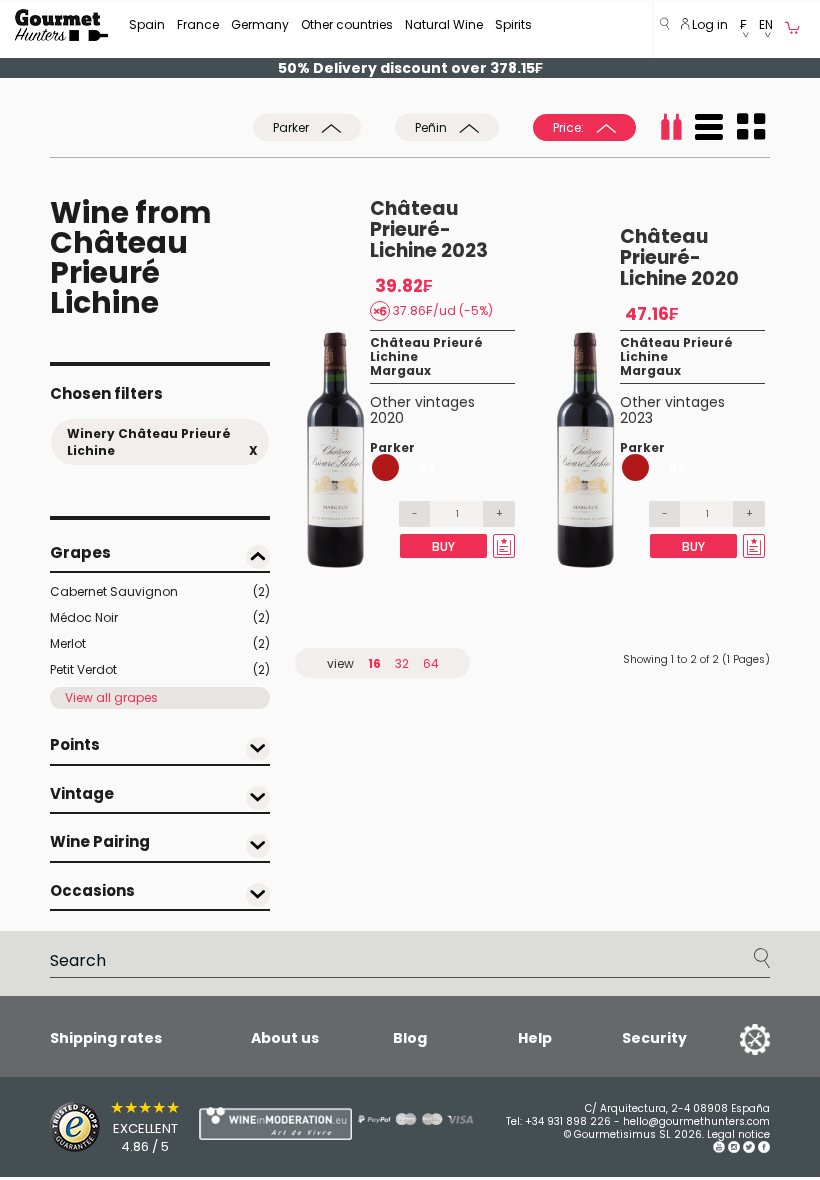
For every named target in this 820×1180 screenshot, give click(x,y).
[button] (743, 29)
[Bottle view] (671, 127)
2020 (387, 418)
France (198, 24)
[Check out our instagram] (734, 1149)
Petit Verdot (160, 669)
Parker (292, 127)
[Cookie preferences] (730, 1038)
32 (402, 663)
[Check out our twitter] (749, 1149)
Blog (410, 1038)
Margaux (400, 370)
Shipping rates (106, 1038)
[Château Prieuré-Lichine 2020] (587, 448)
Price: (570, 127)
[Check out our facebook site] (764, 1149)
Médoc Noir (160, 617)
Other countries (347, 24)
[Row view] (709, 127)
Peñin (432, 127)
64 (431, 663)
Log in (708, 24)
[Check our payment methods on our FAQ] (400, 1119)
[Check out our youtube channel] (719, 1149)
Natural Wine (444, 24)
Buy (443, 546)
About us (285, 1038)
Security (654, 1038)
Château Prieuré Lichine (426, 349)
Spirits (513, 24)
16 (374, 663)
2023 (636, 418)
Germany (260, 24)
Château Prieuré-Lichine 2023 (429, 229)
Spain (147, 24)
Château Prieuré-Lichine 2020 (679, 257)
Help (535, 1038)
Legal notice (738, 1134)
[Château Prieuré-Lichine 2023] (337, 448)
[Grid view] (751, 127)
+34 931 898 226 (568, 1121)
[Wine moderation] (235, 1123)
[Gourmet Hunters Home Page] (61, 25)
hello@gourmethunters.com (696, 1121)
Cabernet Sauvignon (160, 591)
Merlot (160, 643)
